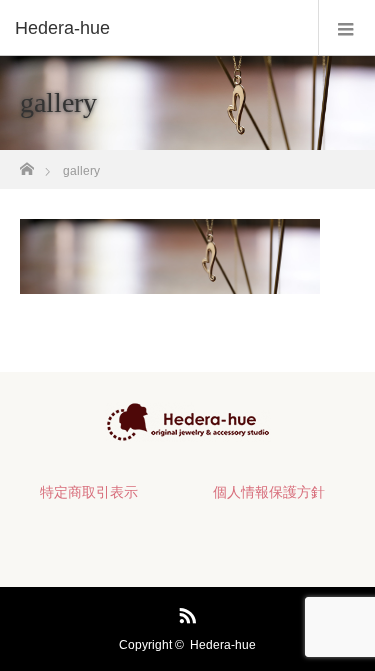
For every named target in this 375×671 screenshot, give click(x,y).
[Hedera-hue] (157, 28)
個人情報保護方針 (269, 492)
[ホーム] (26, 163)
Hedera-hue (223, 645)
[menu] (346, 28)
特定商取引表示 (89, 492)
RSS (185, 612)
